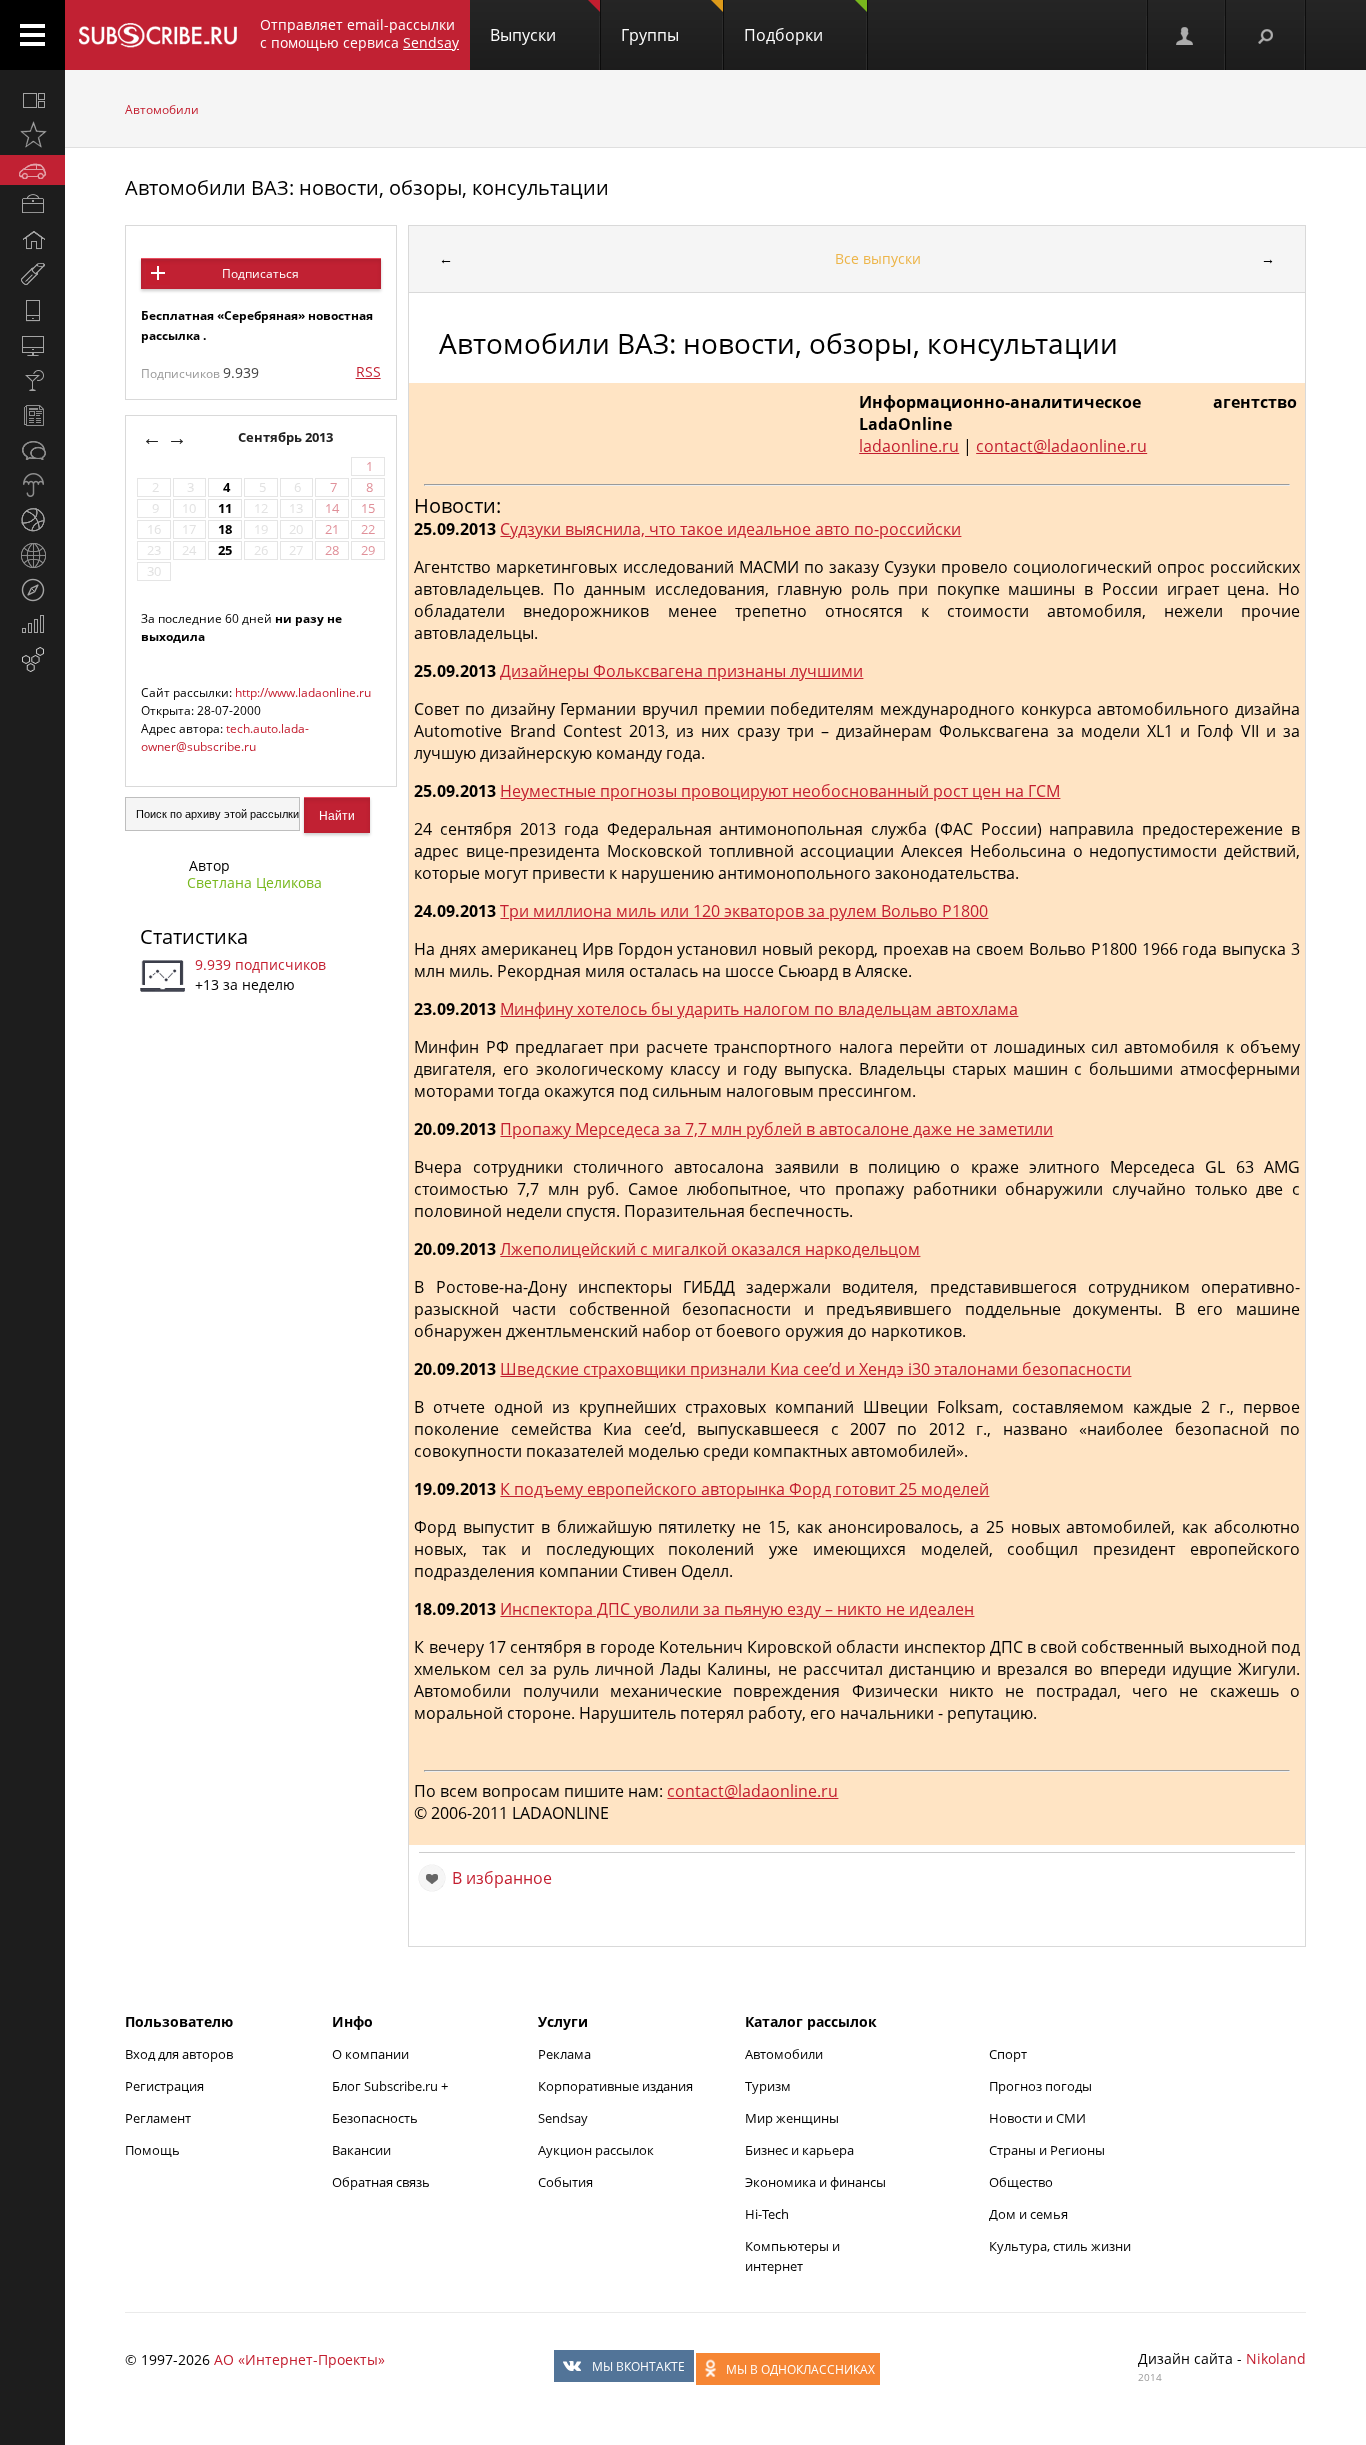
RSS (368, 371)
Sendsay (563, 2118)
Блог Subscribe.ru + (391, 2086)
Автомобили (162, 109)
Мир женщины (792, 2118)
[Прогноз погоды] (32, 485)
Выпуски (523, 35)
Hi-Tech (767, 2214)
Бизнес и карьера (799, 2150)
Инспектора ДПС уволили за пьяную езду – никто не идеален (737, 1609)
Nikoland (1276, 2358)
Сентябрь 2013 (287, 437)
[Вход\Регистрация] (1186, 35)
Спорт (1008, 2054)
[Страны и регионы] (32, 555)
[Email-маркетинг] (32, 660)
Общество (1021, 2182)
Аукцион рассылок (596, 2150)
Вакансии (361, 2150)
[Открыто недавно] (32, 135)
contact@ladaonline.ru (1061, 446)
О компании (370, 2054)
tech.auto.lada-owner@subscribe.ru (225, 737)
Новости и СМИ (1037, 2118)
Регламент (158, 2118)
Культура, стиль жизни (1060, 2246)
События (565, 2182)
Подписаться (260, 273)
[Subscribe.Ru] (157, 35)
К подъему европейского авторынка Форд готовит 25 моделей (744, 1489)
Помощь (152, 2150)
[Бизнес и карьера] (32, 205)
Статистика (194, 936)
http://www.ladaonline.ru (303, 692)
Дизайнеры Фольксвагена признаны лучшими (681, 671)
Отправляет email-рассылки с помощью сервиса (359, 33)
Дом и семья (1028, 2214)
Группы (650, 35)
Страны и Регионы (1047, 2150)
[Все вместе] (32, 100)
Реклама (564, 2054)
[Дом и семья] (32, 240)
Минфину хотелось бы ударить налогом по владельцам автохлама (759, 1009)
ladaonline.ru (909, 446)
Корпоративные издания (615, 2086)
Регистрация (164, 2086)
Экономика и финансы (815, 2182)
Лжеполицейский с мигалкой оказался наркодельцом (710, 1249)
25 (225, 550)
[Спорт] (32, 520)
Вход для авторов (179, 2054)
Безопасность (375, 2118)
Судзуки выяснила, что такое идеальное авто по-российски (730, 529)
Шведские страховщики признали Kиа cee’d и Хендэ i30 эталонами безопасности (815, 1369)
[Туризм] (32, 590)
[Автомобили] (32, 170)
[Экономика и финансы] (32, 625)
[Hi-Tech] (32, 310)
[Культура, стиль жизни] (32, 380)
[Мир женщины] (32, 275)
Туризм (768, 2086)
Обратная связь (381, 2182)
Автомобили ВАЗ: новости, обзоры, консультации (367, 187)
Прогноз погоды (1040, 2086)
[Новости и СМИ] (32, 415)
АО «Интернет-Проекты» (299, 2359)
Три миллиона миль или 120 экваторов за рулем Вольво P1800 (744, 911)
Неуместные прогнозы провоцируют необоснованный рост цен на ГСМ (780, 791)
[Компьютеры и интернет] (32, 345)
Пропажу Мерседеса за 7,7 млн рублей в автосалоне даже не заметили (776, 1129)
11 (225, 508)
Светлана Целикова (254, 882)
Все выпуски (878, 258)
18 (225, 529)
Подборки (783, 35)
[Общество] (32, 450)
